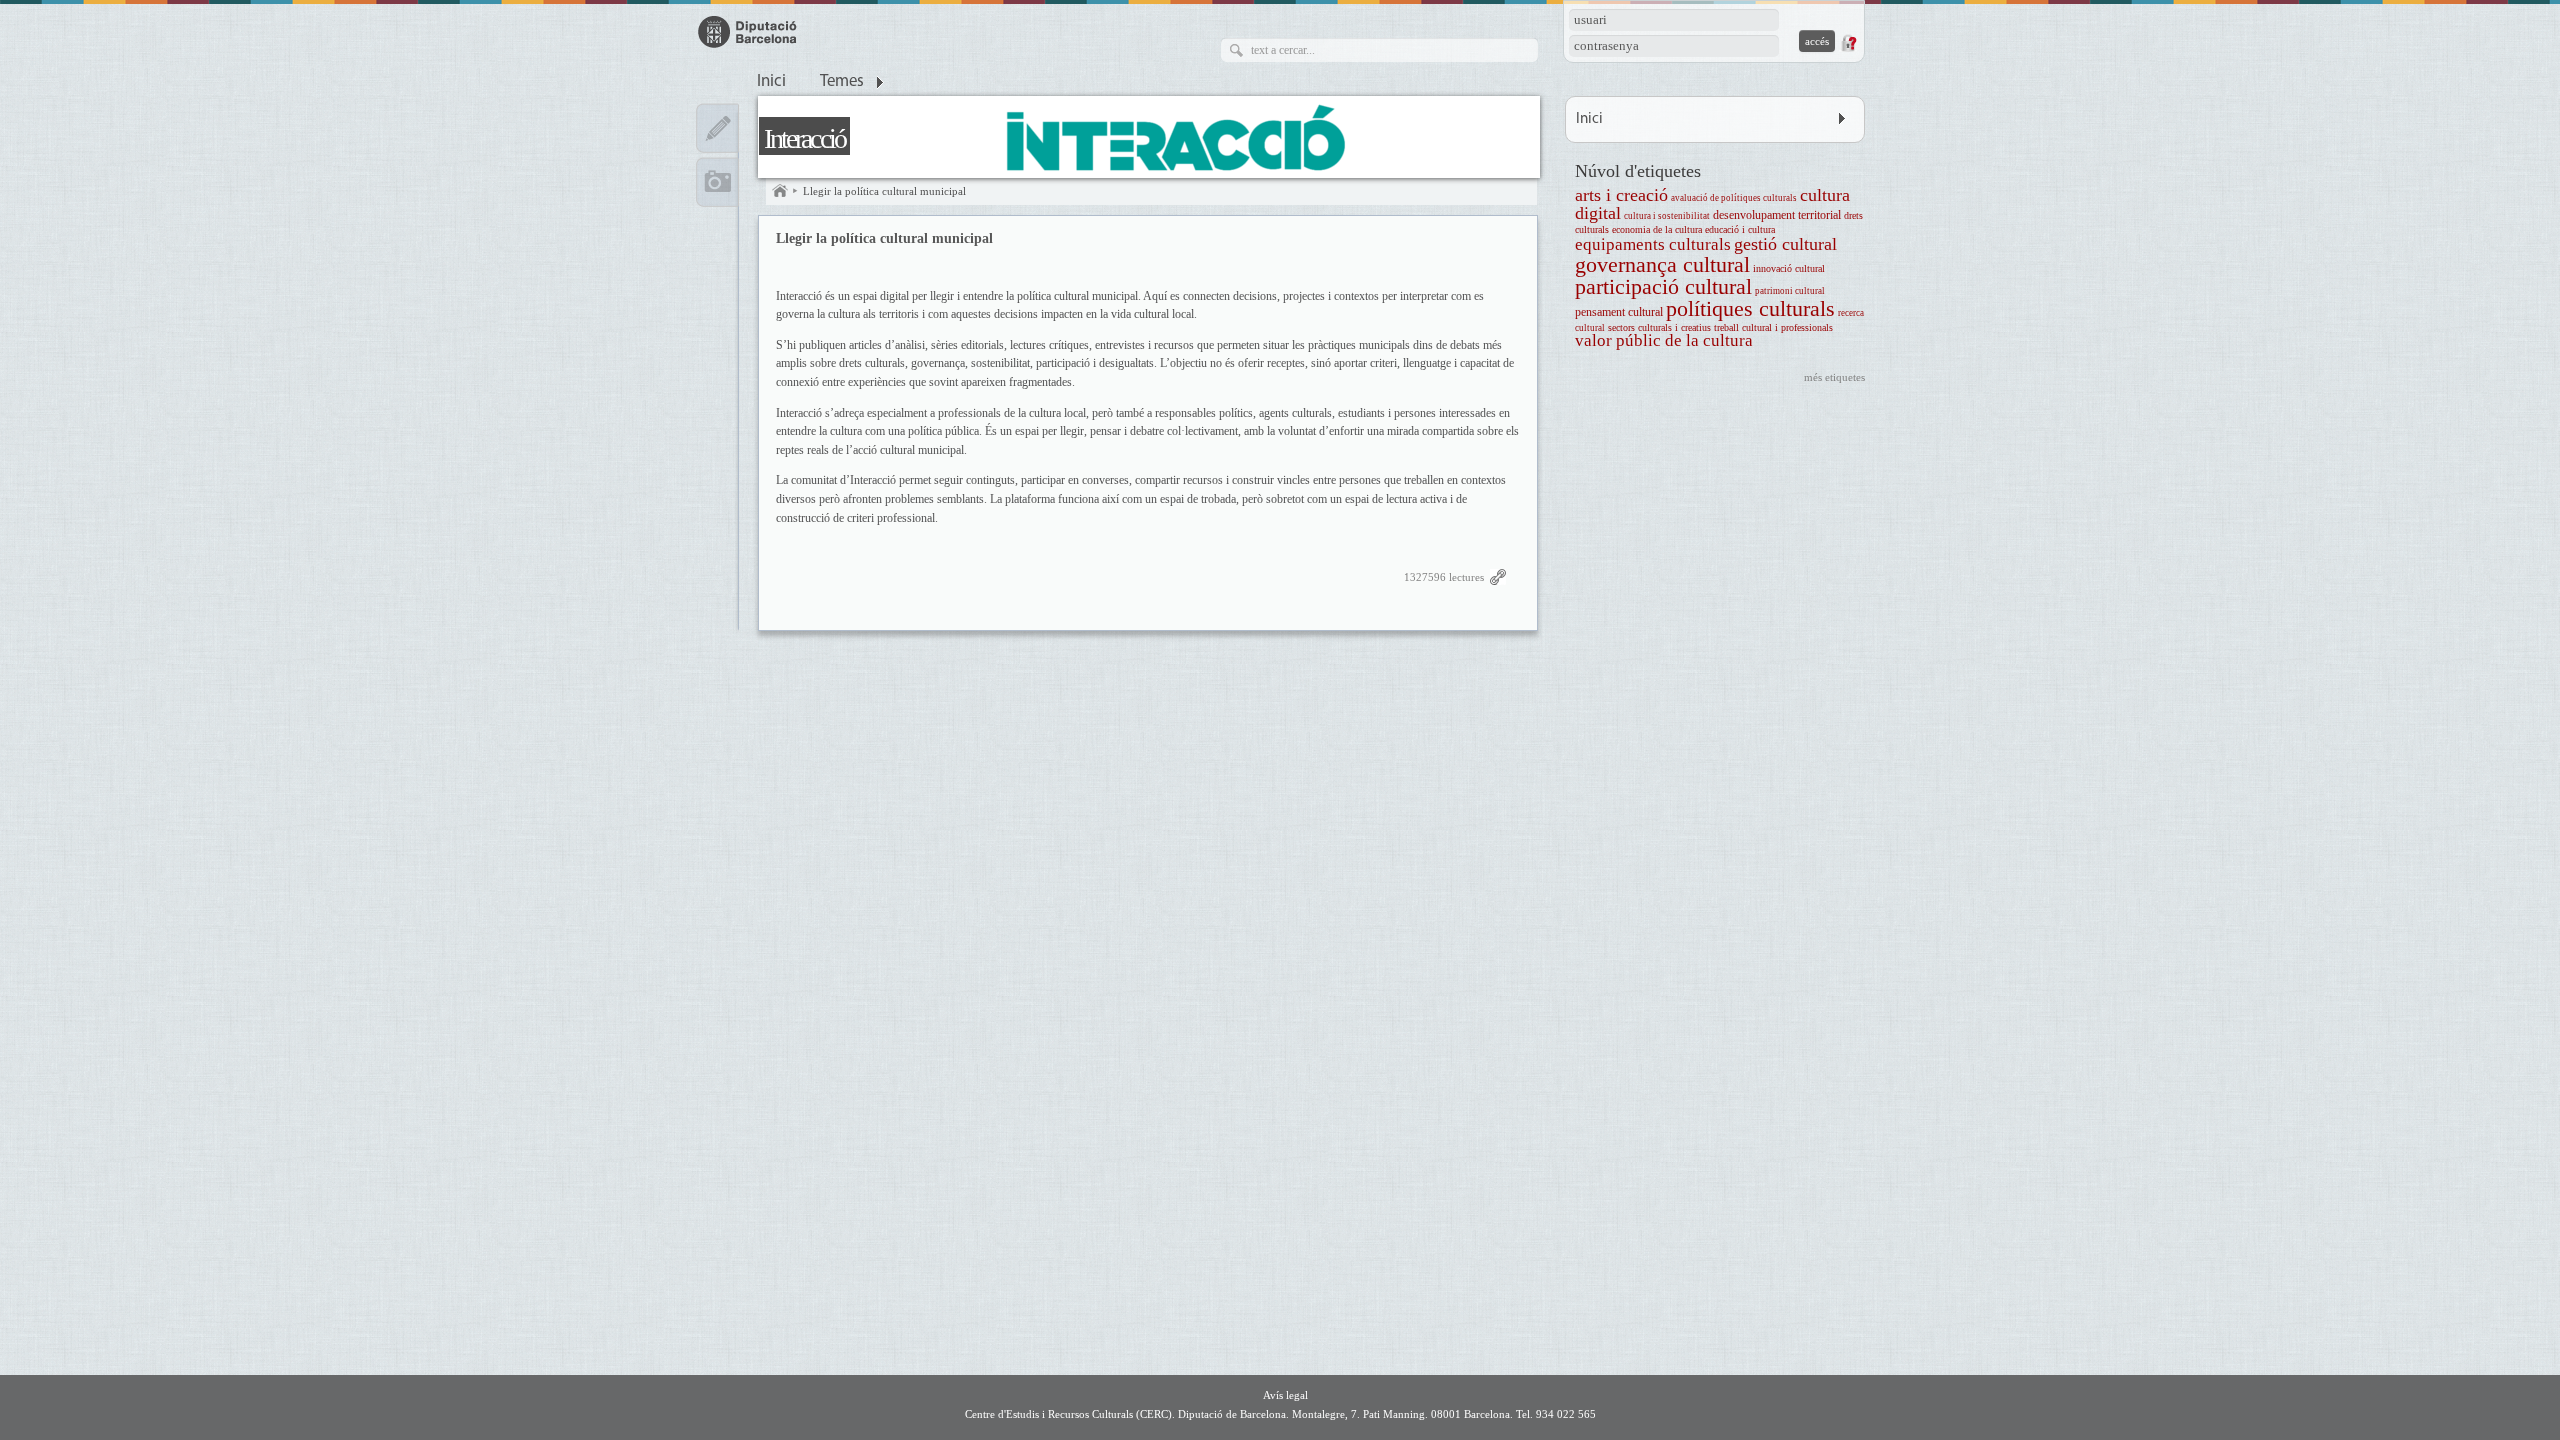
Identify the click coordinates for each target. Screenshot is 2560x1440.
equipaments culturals (1653, 244)
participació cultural (1663, 286)
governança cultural (1662, 264)
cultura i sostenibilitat (1667, 216)
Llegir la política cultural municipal (884, 191)
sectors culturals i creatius (1659, 327)
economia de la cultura (1657, 229)
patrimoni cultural (1790, 291)
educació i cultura (1740, 229)
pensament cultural (1619, 312)
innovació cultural (1789, 268)
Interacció (804, 138)
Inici (771, 82)
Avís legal (1285, 1395)
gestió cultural (1785, 244)
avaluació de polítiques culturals (1734, 198)
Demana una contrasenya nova (1848, 43)
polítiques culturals (1750, 308)
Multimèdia (717, 182)
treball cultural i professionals (1773, 327)
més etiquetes (1834, 377)
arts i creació (1621, 195)
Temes (842, 82)
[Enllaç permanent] (1498, 581)
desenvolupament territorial (1777, 215)
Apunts (717, 128)
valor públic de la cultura (1664, 340)
